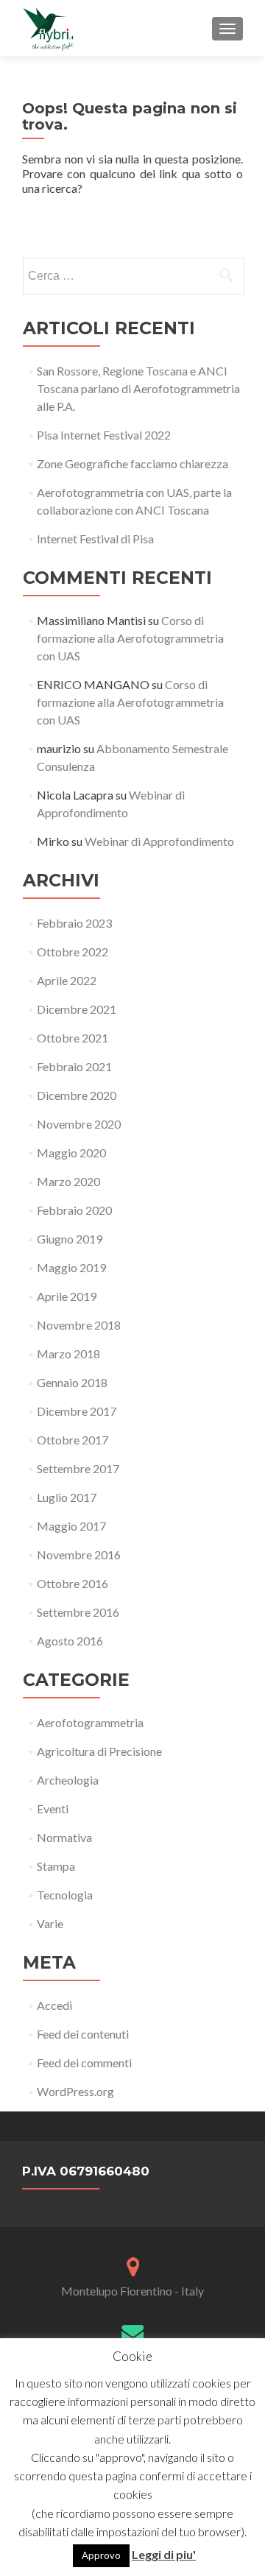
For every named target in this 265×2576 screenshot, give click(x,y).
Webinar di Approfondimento (159, 841)
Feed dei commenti (84, 2062)
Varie (50, 1923)
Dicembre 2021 (77, 1009)
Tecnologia (65, 1895)
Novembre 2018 (79, 1325)
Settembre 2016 (78, 1612)
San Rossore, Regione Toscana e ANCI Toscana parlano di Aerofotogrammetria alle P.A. (138, 388)
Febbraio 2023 (74, 923)
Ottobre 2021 (73, 1038)
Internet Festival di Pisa (95, 539)
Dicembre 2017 (77, 1411)
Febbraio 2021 (74, 1066)
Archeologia (68, 1780)
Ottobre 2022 (73, 952)
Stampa (56, 1866)
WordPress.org (75, 2091)
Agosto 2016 (70, 1641)
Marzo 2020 (68, 1181)
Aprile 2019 (67, 1296)
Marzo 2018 (68, 1354)
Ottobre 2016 (73, 1583)
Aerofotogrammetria (90, 1722)
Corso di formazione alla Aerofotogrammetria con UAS (130, 638)
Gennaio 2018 (72, 1382)
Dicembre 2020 (77, 1095)
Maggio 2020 (71, 1153)
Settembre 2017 (78, 1468)
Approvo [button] (101, 2555)
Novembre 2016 (79, 1555)
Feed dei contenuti (83, 2034)
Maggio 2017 (71, 1526)
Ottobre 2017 (73, 1440)
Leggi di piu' (164, 2554)
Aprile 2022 (67, 980)
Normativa (64, 1837)
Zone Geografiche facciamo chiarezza (132, 463)
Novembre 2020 (79, 1124)
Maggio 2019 (71, 1267)
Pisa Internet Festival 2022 (104, 435)
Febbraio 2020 (74, 1210)
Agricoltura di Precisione (99, 1751)
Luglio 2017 (67, 1497)
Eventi (53, 1809)
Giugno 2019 (70, 1239)
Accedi (54, 2005)
